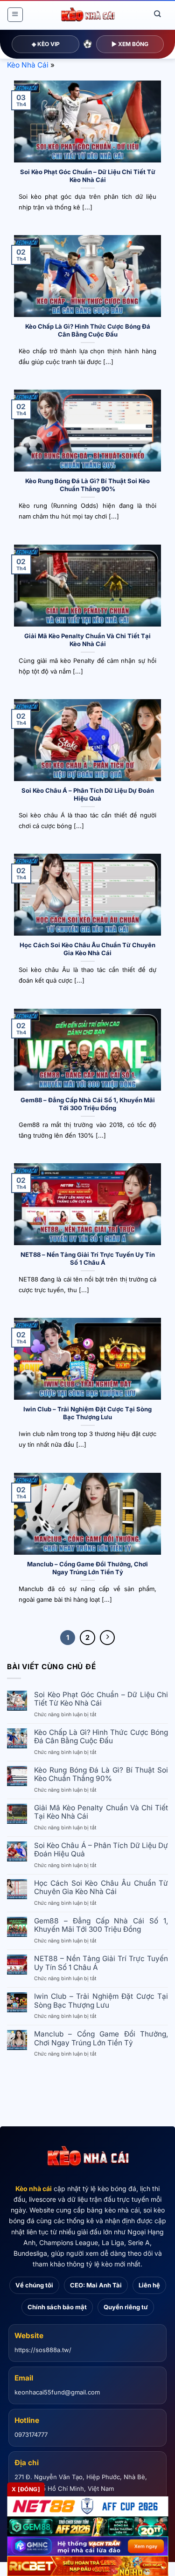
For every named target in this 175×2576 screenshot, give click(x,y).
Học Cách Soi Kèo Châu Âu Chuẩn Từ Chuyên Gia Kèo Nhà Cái (87, 949)
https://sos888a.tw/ (43, 2350)
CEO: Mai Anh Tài (96, 2285)
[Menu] (15, 15)
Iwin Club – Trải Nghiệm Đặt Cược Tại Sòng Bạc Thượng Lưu (87, 1413)
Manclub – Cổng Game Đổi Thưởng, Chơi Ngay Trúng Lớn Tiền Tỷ (87, 1568)
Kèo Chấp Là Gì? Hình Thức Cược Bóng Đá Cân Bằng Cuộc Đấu (88, 330)
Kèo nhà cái (34, 2188)
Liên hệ (149, 2285)
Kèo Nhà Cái (28, 65)
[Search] (158, 14)
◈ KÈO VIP (46, 44)
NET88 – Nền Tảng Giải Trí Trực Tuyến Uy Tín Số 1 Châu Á (88, 1258)
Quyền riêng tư (126, 2307)
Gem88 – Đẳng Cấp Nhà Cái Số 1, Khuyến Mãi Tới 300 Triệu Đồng (88, 1104)
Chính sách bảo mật (57, 2307)
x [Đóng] (26, 2489)
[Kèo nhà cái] (88, 2157)
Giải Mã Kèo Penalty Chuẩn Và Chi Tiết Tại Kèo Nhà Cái (87, 640)
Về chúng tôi (34, 2285)
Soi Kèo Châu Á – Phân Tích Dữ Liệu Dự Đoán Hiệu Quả (88, 794)
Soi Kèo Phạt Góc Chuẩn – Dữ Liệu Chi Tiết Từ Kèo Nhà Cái (88, 176)
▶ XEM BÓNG (130, 44)
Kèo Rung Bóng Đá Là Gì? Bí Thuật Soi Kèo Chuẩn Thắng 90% (87, 485)
